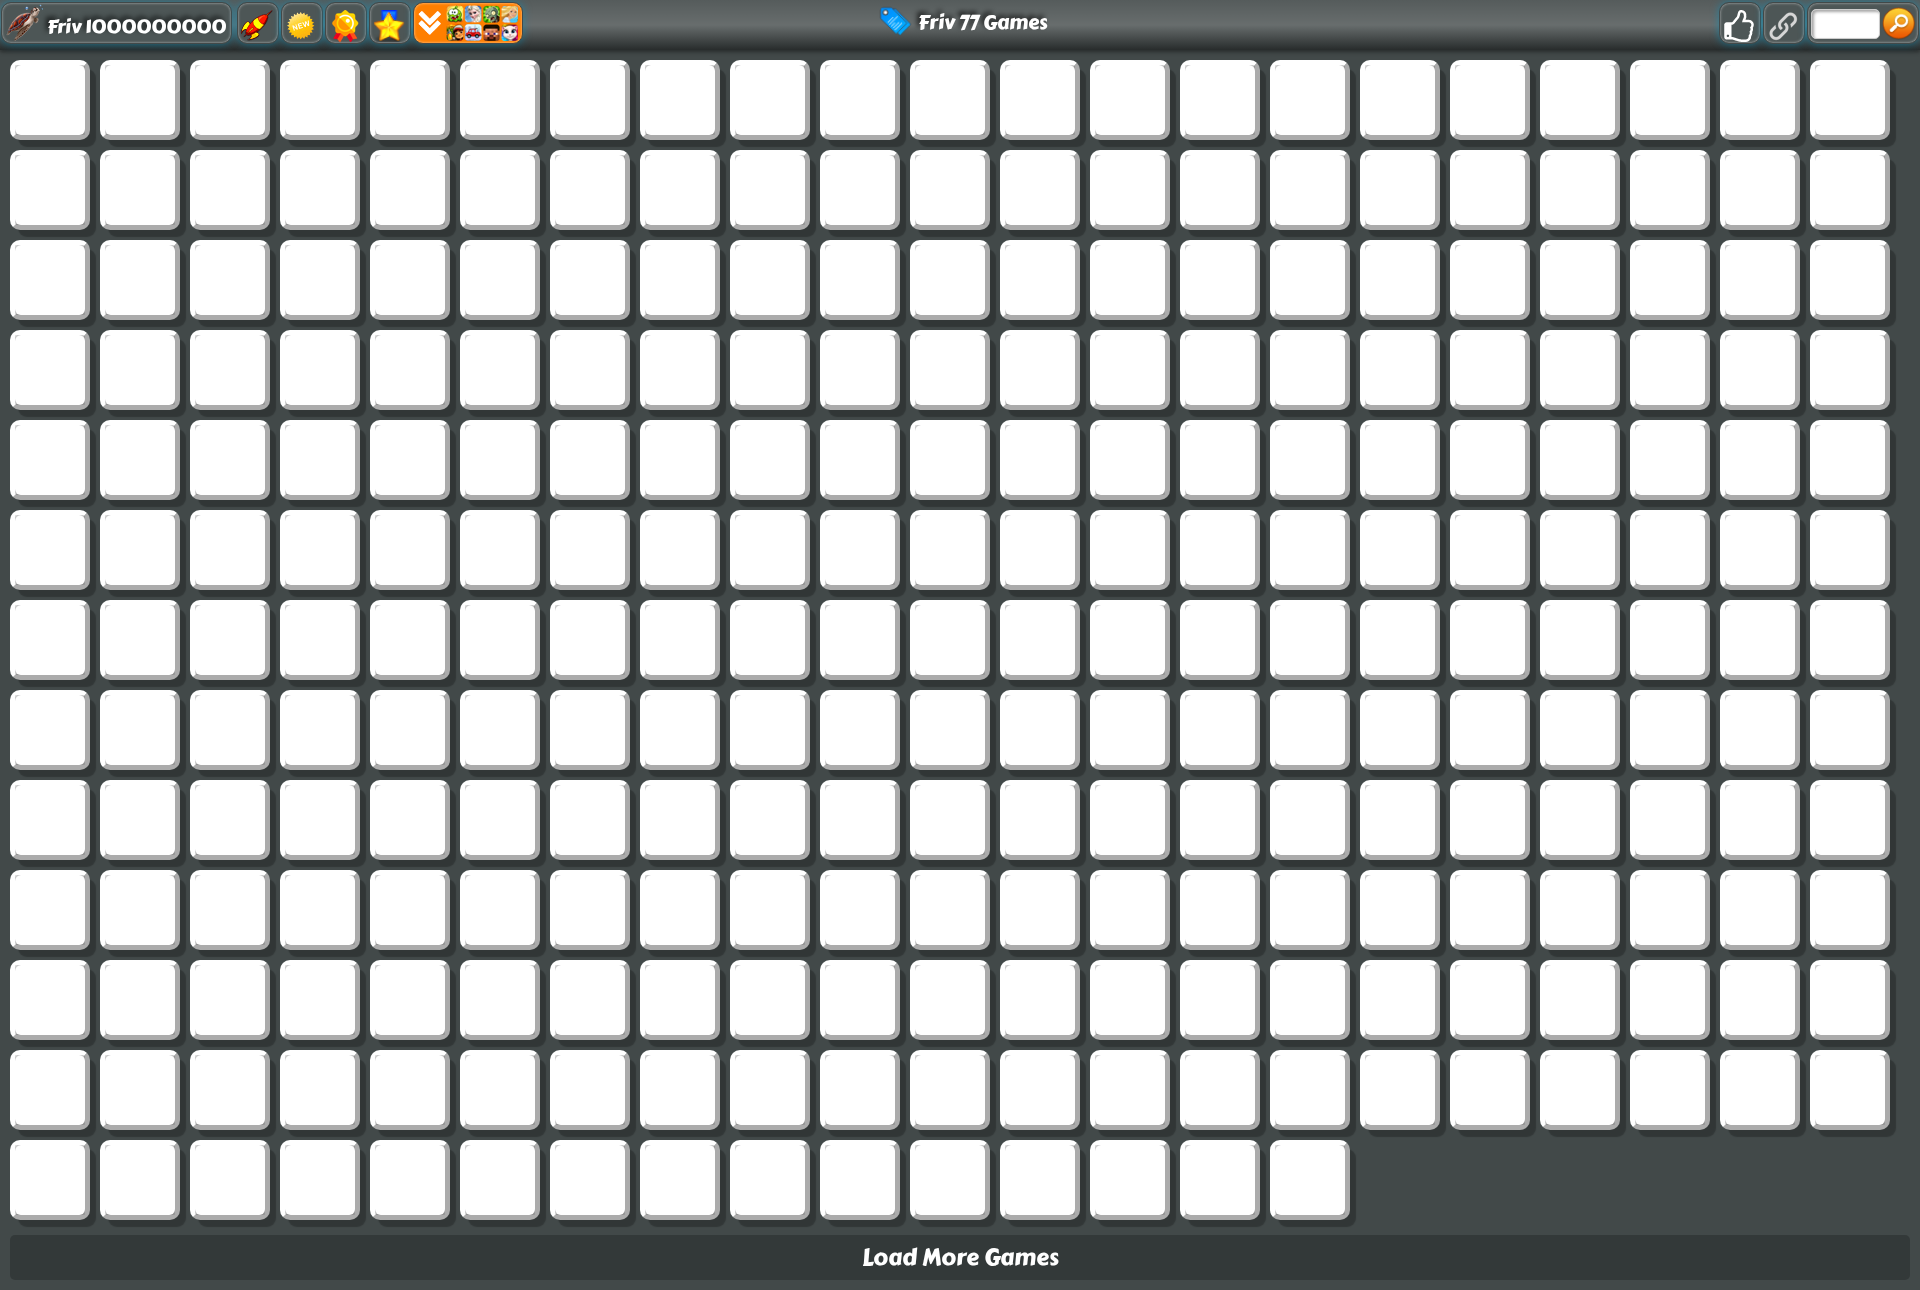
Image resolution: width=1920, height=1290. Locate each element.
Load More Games (960, 1257)
